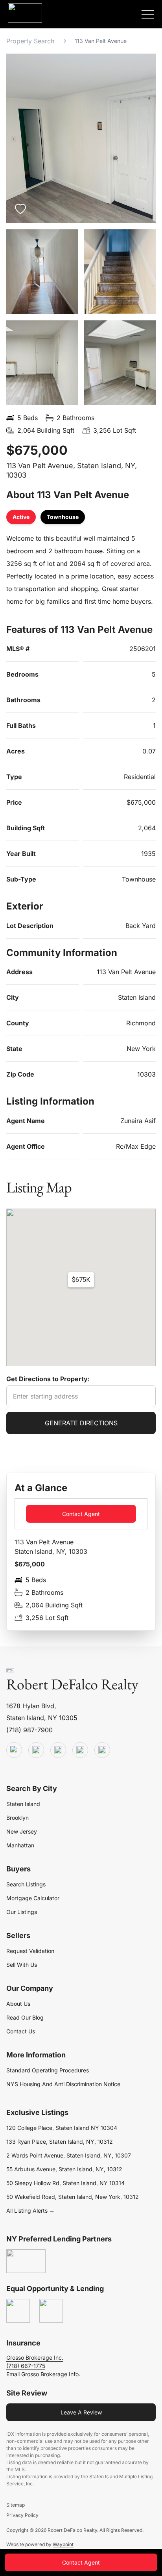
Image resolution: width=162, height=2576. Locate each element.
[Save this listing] (20, 209)
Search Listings (26, 1884)
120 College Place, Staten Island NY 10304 (62, 2128)
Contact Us (21, 2031)
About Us (18, 2004)
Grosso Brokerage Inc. (35, 2357)
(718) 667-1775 (26, 2366)
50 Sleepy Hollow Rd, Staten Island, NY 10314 (65, 2183)
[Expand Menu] (148, 14)
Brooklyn (17, 1818)
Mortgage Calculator (33, 1898)
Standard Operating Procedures (48, 2070)
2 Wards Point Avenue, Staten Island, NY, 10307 (69, 2155)
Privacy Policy (22, 2515)
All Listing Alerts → (30, 2211)
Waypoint (63, 2544)
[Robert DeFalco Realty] (25, 13)
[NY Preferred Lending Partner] (26, 2262)
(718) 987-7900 (29, 1730)
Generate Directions (81, 1423)
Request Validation (30, 1951)
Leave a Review (81, 2412)
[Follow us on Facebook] (58, 1750)
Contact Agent (81, 1514)
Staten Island (23, 1804)
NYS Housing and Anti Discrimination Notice (63, 2084)
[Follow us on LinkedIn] (80, 1750)
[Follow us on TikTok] (36, 1750)
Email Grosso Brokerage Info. (43, 2374)
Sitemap (16, 2505)
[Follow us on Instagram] (102, 1750)
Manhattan (20, 1845)
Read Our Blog (25, 2017)
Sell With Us (22, 1965)
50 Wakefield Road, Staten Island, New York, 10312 (73, 2197)
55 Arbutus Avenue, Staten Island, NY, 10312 (64, 2169)
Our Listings (22, 1912)
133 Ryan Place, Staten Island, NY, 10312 (60, 2142)
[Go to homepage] (10, 1671)
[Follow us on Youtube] (14, 1750)
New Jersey (22, 1831)
